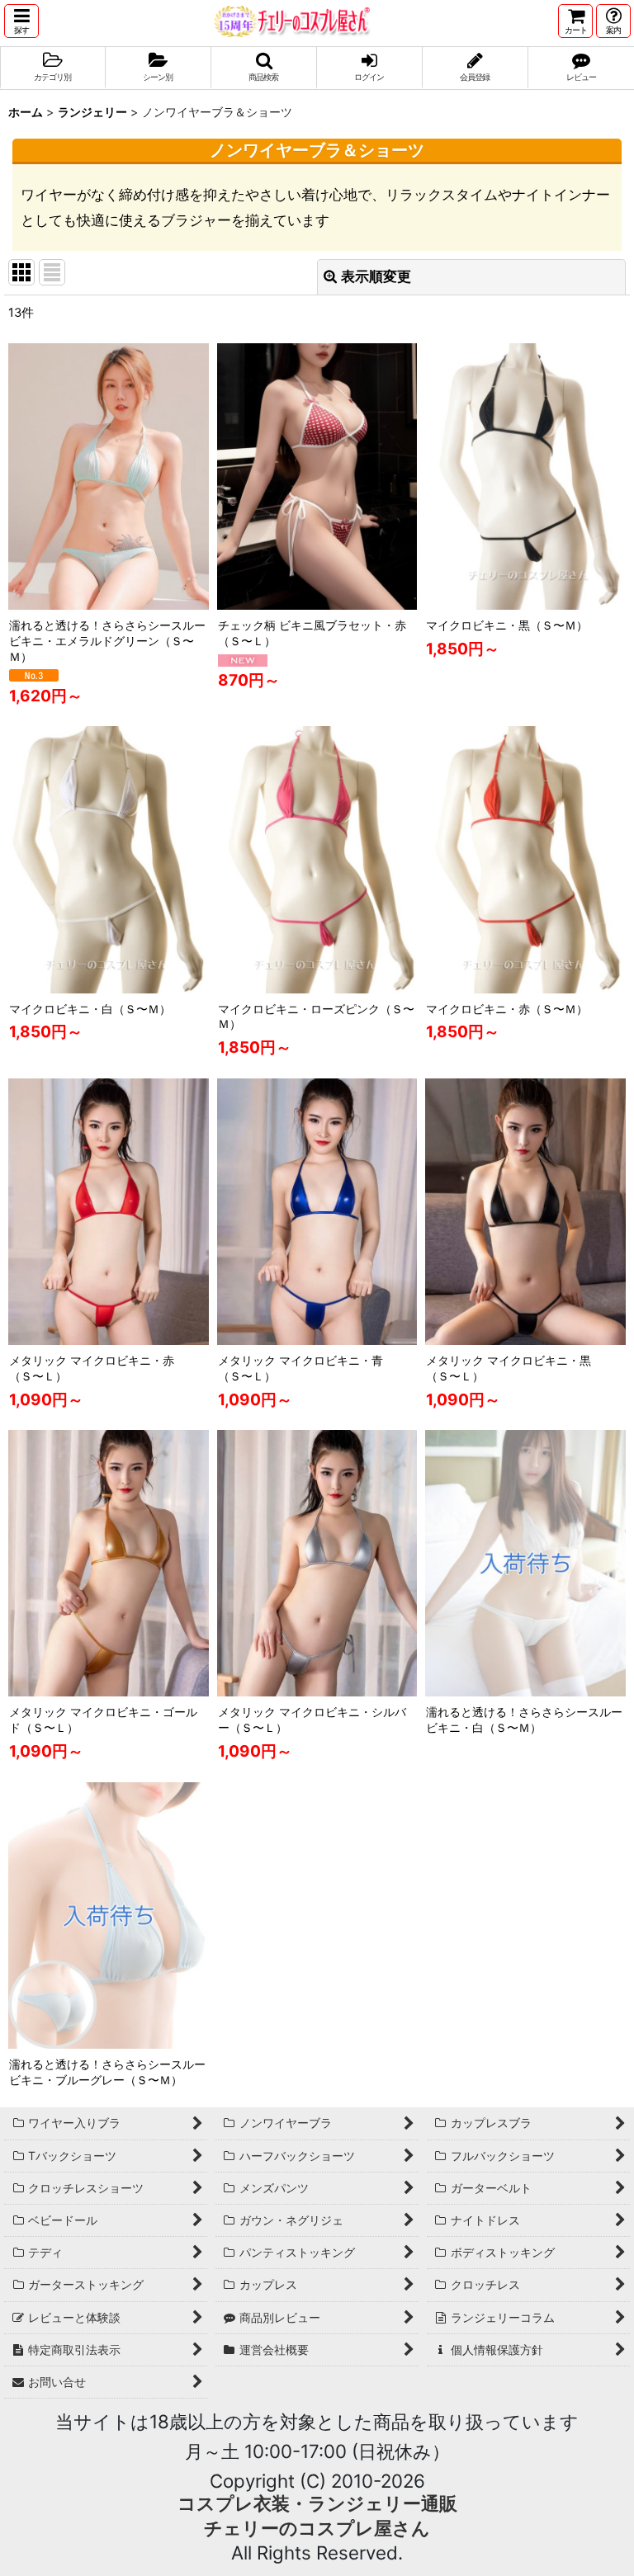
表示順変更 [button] (376, 276)
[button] (21, 21)
